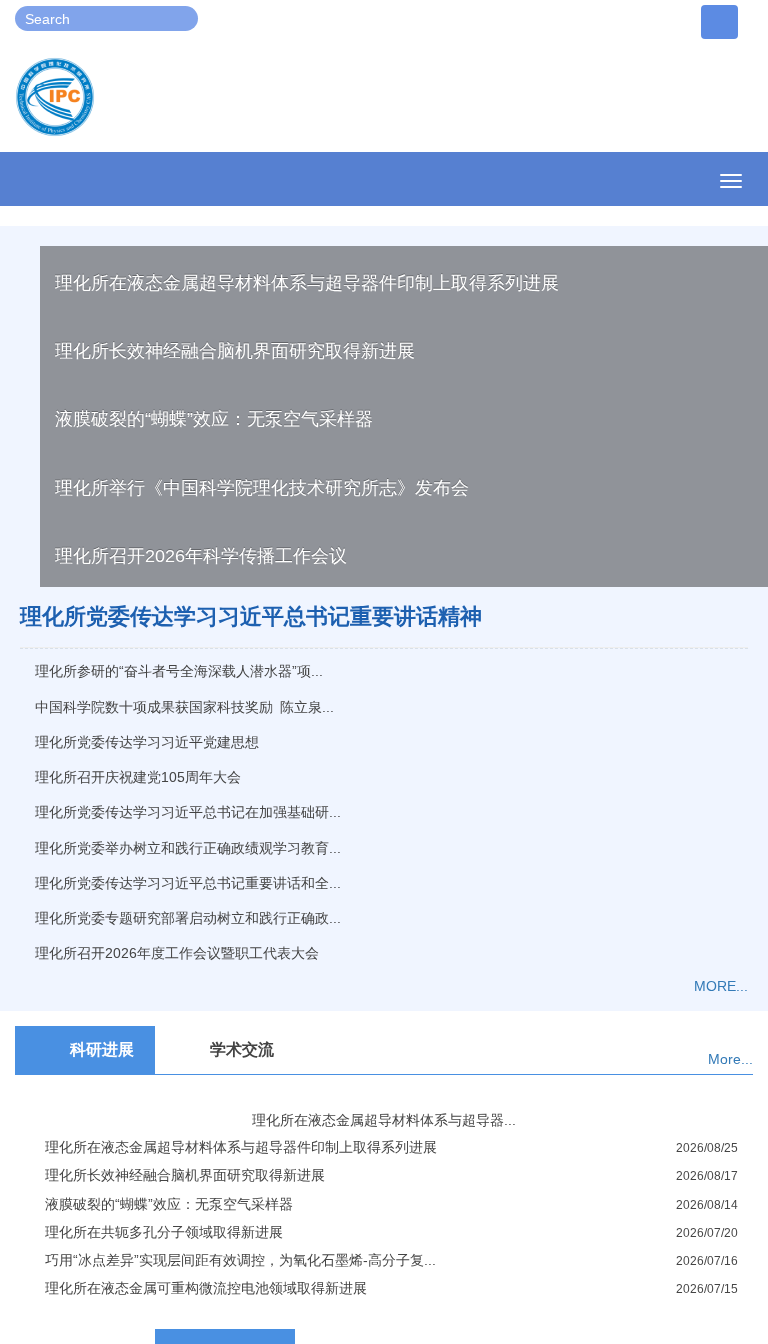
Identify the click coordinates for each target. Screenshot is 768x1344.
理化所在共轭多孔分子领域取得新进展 (164, 1232)
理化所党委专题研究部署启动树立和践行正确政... (188, 918)
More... (730, 1059)
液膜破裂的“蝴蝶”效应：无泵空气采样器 (214, 419)
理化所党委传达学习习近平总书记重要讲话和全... (188, 883)
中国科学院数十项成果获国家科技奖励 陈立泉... (184, 707)
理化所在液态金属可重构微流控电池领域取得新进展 (206, 1288)
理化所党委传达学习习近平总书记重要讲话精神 (251, 616)
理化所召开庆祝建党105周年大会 (138, 777)
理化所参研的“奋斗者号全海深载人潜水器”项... (179, 671)
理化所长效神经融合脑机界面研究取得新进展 (235, 351)
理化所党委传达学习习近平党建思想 (147, 742)
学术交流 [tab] (242, 1049)
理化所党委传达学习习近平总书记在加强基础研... (188, 812)
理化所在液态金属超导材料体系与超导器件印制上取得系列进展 (307, 283)
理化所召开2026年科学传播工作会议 (201, 556)
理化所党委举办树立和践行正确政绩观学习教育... (188, 848)
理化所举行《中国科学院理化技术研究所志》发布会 (262, 488)
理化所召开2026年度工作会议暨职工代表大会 (177, 953)
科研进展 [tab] (102, 1049)
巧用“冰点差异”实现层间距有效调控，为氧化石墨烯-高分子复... (240, 1260)
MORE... (721, 986)
